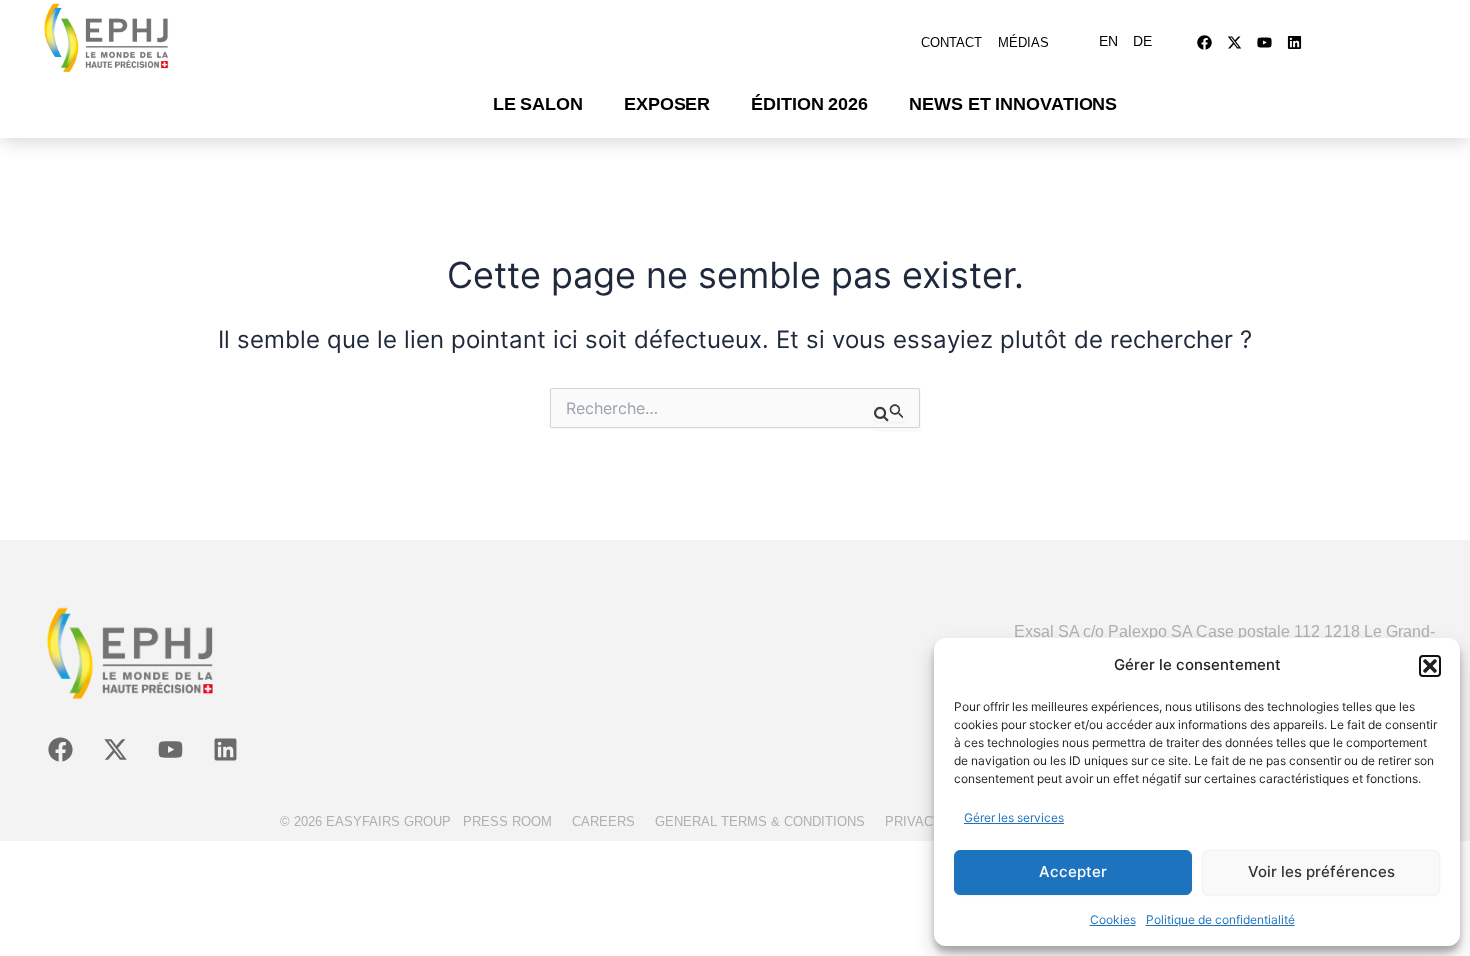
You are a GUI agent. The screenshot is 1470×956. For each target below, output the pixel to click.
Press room (507, 821)
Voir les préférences (1321, 871)
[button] (1430, 666)
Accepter (1073, 871)
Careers (603, 821)
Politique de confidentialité (1220, 919)
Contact (951, 42)
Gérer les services (1014, 817)
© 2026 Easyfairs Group (365, 821)
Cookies (1113, 919)
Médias (1023, 42)
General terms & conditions (760, 821)
